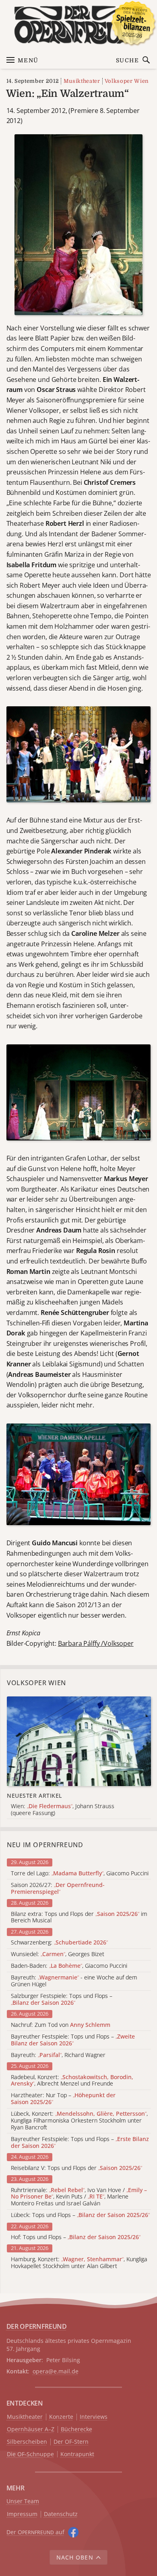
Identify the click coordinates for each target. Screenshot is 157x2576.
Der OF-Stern (71, 2442)
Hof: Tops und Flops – (76, 2237)
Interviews (94, 2417)
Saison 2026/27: (58, 1889)
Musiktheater (82, 81)
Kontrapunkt (77, 2454)
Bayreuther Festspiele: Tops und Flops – (73, 2040)
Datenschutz (61, 2514)
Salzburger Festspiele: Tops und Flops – (62, 2000)
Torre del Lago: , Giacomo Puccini (80, 1874)
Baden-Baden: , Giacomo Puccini (69, 1966)
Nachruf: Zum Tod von (61, 2025)
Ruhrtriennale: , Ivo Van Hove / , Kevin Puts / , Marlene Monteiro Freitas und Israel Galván (79, 2197)
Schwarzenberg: (59, 1943)
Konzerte (61, 2417)
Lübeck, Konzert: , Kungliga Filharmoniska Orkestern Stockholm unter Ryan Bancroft (79, 2121)
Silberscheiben (27, 2442)
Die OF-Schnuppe (30, 2454)
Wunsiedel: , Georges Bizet (58, 1954)
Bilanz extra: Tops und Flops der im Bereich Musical (79, 1918)
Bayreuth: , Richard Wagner (58, 2055)
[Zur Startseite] (79, 25)
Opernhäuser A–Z (31, 2429)
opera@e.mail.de (56, 2371)
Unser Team (23, 2501)
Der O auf (35, 2532)
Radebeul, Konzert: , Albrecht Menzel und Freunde (72, 2081)
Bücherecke (76, 2429)
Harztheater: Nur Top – (63, 2099)
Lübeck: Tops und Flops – (80, 2215)
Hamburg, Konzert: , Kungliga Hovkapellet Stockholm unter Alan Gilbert (79, 2263)
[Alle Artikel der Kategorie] (79, 1741)
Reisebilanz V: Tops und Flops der (76, 2168)
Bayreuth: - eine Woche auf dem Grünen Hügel (74, 1981)
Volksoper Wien (127, 81)
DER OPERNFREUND (37, 2326)
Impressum (22, 2514)
